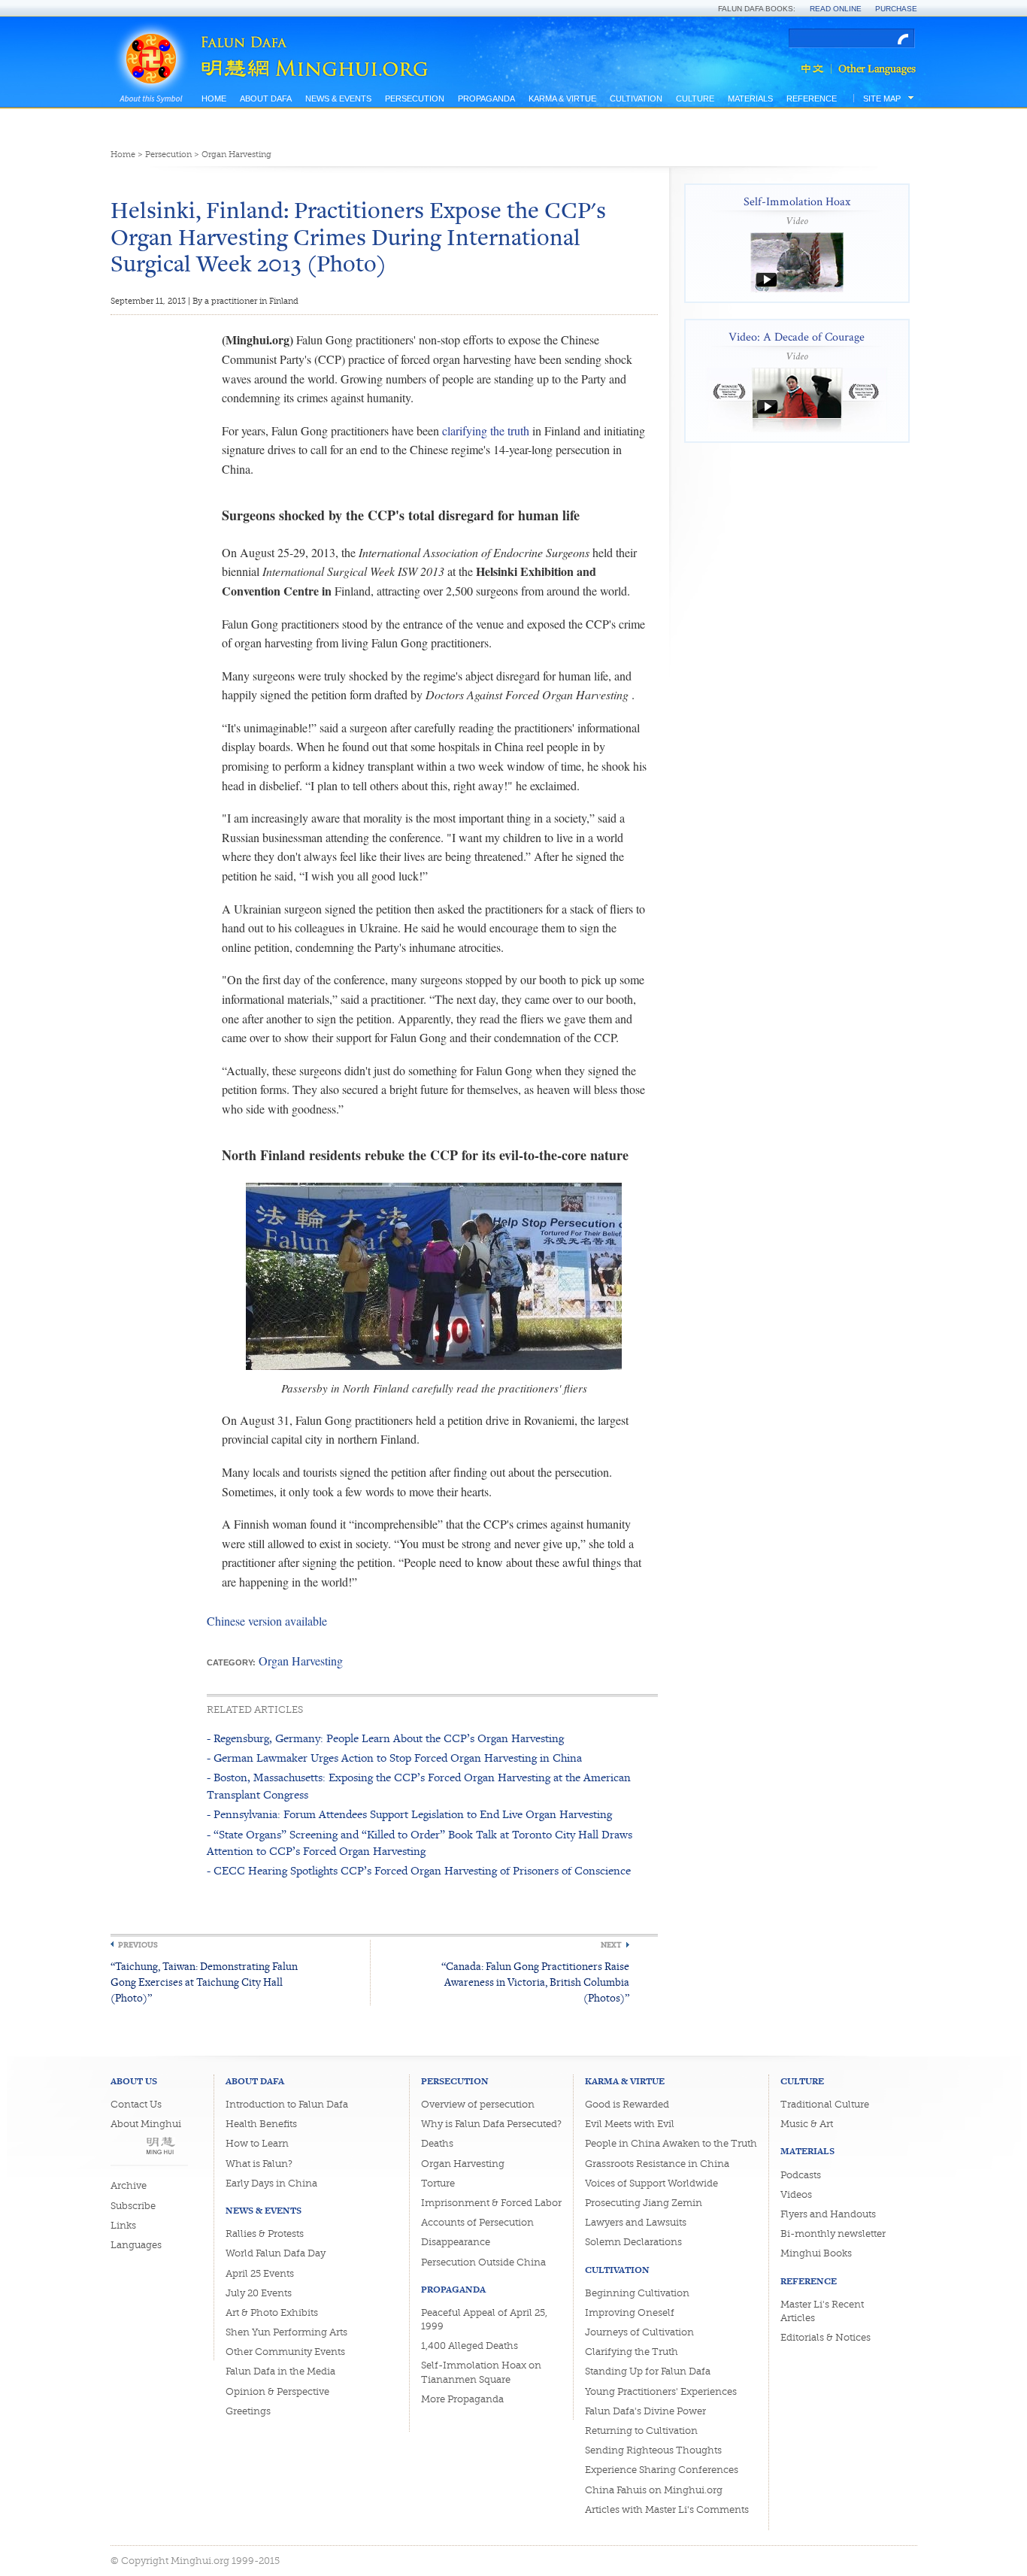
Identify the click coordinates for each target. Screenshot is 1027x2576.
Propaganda (486, 98)
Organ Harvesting (236, 155)
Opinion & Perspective (277, 2391)
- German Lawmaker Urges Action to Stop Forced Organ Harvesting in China (394, 1758)
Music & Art (807, 2124)
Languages (136, 2245)
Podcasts (801, 2175)
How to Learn (257, 2143)
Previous (138, 1945)
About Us (134, 2081)
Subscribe (133, 2206)
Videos (796, 2194)
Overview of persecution (478, 2104)
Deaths (437, 2143)
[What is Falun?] (151, 39)
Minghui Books (816, 2253)
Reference (812, 98)
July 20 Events (259, 2293)
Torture (438, 2183)
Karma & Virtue (562, 98)
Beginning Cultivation (637, 2293)
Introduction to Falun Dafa (287, 2104)
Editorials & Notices (826, 2337)
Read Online (836, 9)
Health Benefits (261, 2124)
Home (214, 98)
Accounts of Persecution (477, 2222)
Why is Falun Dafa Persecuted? (491, 2124)
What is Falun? (259, 2164)
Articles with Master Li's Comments (667, 2509)
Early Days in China (271, 2183)
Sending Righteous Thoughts (653, 2450)
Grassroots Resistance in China (657, 2164)
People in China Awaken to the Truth (671, 2143)
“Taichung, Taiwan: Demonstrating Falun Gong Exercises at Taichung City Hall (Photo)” (204, 1982)
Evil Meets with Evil (630, 2124)
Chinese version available (267, 1621)
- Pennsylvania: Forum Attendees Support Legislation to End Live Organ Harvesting (409, 1814)
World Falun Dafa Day (276, 2253)
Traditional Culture (825, 2104)
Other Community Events (285, 2352)
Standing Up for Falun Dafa (648, 2371)
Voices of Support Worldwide (651, 2183)
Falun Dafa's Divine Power (645, 2411)
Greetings (248, 2411)
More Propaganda (462, 2399)
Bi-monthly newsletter (833, 2234)
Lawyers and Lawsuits (636, 2222)
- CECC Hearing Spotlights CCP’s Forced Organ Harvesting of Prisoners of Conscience (419, 1870)
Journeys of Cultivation (639, 2332)
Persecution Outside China (483, 2262)
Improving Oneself (630, 2312)
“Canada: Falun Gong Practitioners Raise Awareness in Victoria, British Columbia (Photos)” (535, 1982)
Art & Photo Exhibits (272, 2312)
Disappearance (456, 2242)
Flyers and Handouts (828, 2214)
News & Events (338, 98)
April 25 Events (260, 2273)
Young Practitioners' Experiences (661, 2391)
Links (123, 2225)
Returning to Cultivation (641, 2431)
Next (611, 1945)
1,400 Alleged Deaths (470, 2346)
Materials (750, 98)
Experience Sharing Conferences (662, 2470)
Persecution (415, 98)
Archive (129, 2185)
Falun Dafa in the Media (280, 2371)
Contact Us (136, 2104)
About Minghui (146, 2124)
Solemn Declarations (633, 2242)
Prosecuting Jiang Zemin (644, 2203)
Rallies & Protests (265, 2234)
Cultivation (636, 98)
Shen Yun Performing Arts (286, 2332)
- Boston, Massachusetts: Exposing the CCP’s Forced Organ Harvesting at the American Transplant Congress (419, 1785)
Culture (695, 98)
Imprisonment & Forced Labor (491, 2203)
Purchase (896, 9)
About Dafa (266, 98)
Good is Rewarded (627, 2104)
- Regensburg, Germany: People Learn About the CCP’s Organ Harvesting (385, 1738)
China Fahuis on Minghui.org (654, 2490)
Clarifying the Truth (632, 2352)
